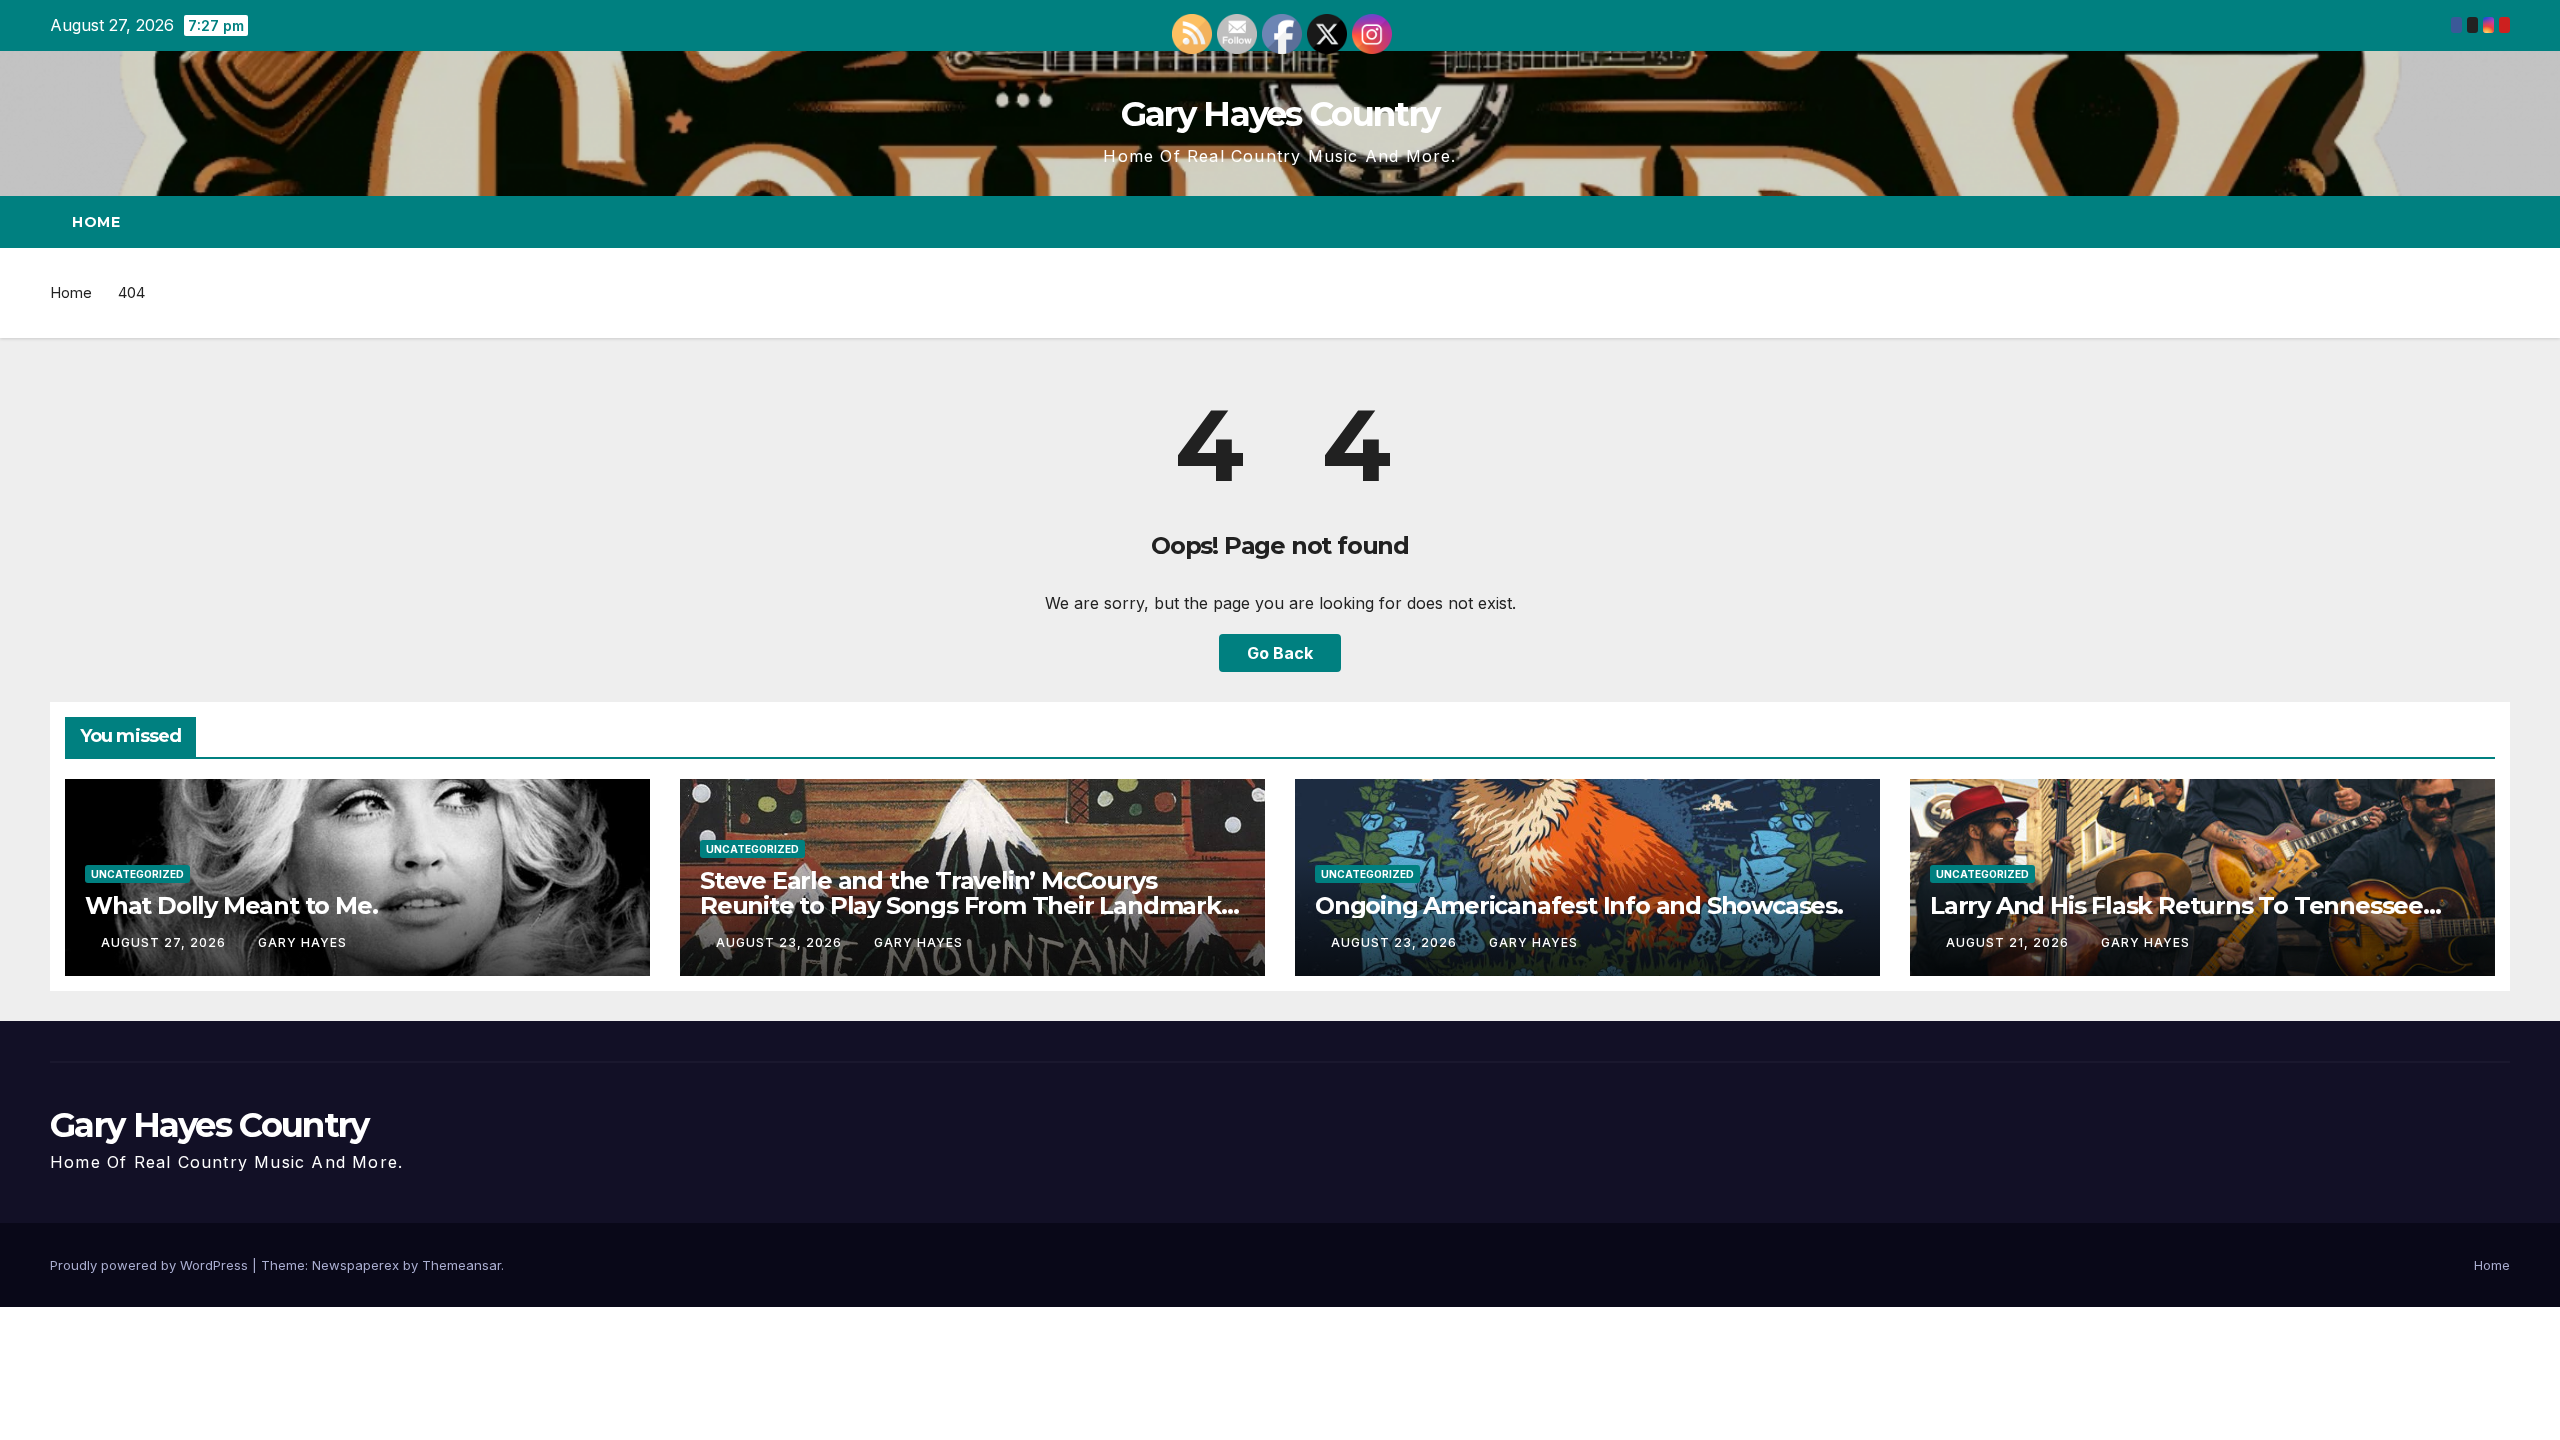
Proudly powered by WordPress (151, 1265)
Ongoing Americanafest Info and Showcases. (1579, 905)
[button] (2458, 222)
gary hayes (302, 942)
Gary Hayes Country (1280, 114)
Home (96, 222)
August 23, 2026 (781, 942)
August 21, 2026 (2009, 942)
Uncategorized (137, 874)
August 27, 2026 (165, 942)
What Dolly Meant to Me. (231, 905)
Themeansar (461, 1265)
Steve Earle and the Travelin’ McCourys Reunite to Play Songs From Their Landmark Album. (960, 905)
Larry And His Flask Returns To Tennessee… (2185, 905)
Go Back (1280, 653)
